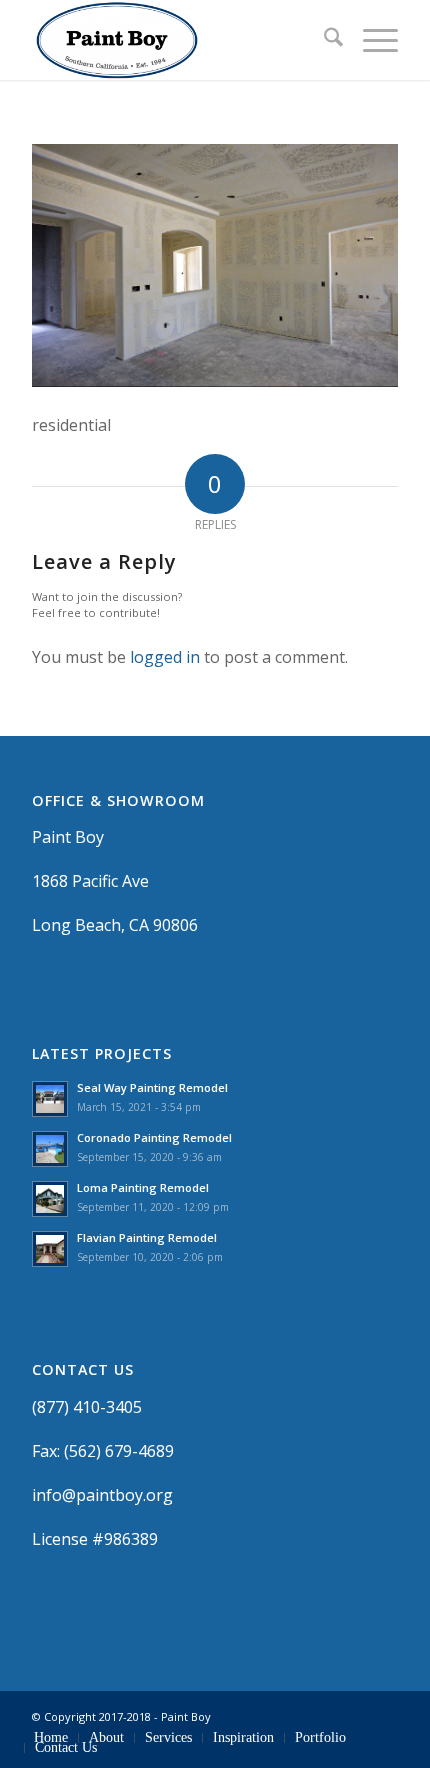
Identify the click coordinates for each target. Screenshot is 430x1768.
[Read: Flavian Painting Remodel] (50, 1249)
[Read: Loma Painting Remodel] (50, 1199)
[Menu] (370, 40)
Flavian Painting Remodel (147, 1237)
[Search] (323, 40)
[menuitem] (323, 40)
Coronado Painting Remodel (154, 1137)
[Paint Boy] (178, 40)
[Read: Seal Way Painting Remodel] (50, 1099)
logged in (165, 657)
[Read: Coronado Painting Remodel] (50, 1149)
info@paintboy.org (102, 1495)
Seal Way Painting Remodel (152, 1087)
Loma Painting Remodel (143, 1187)
